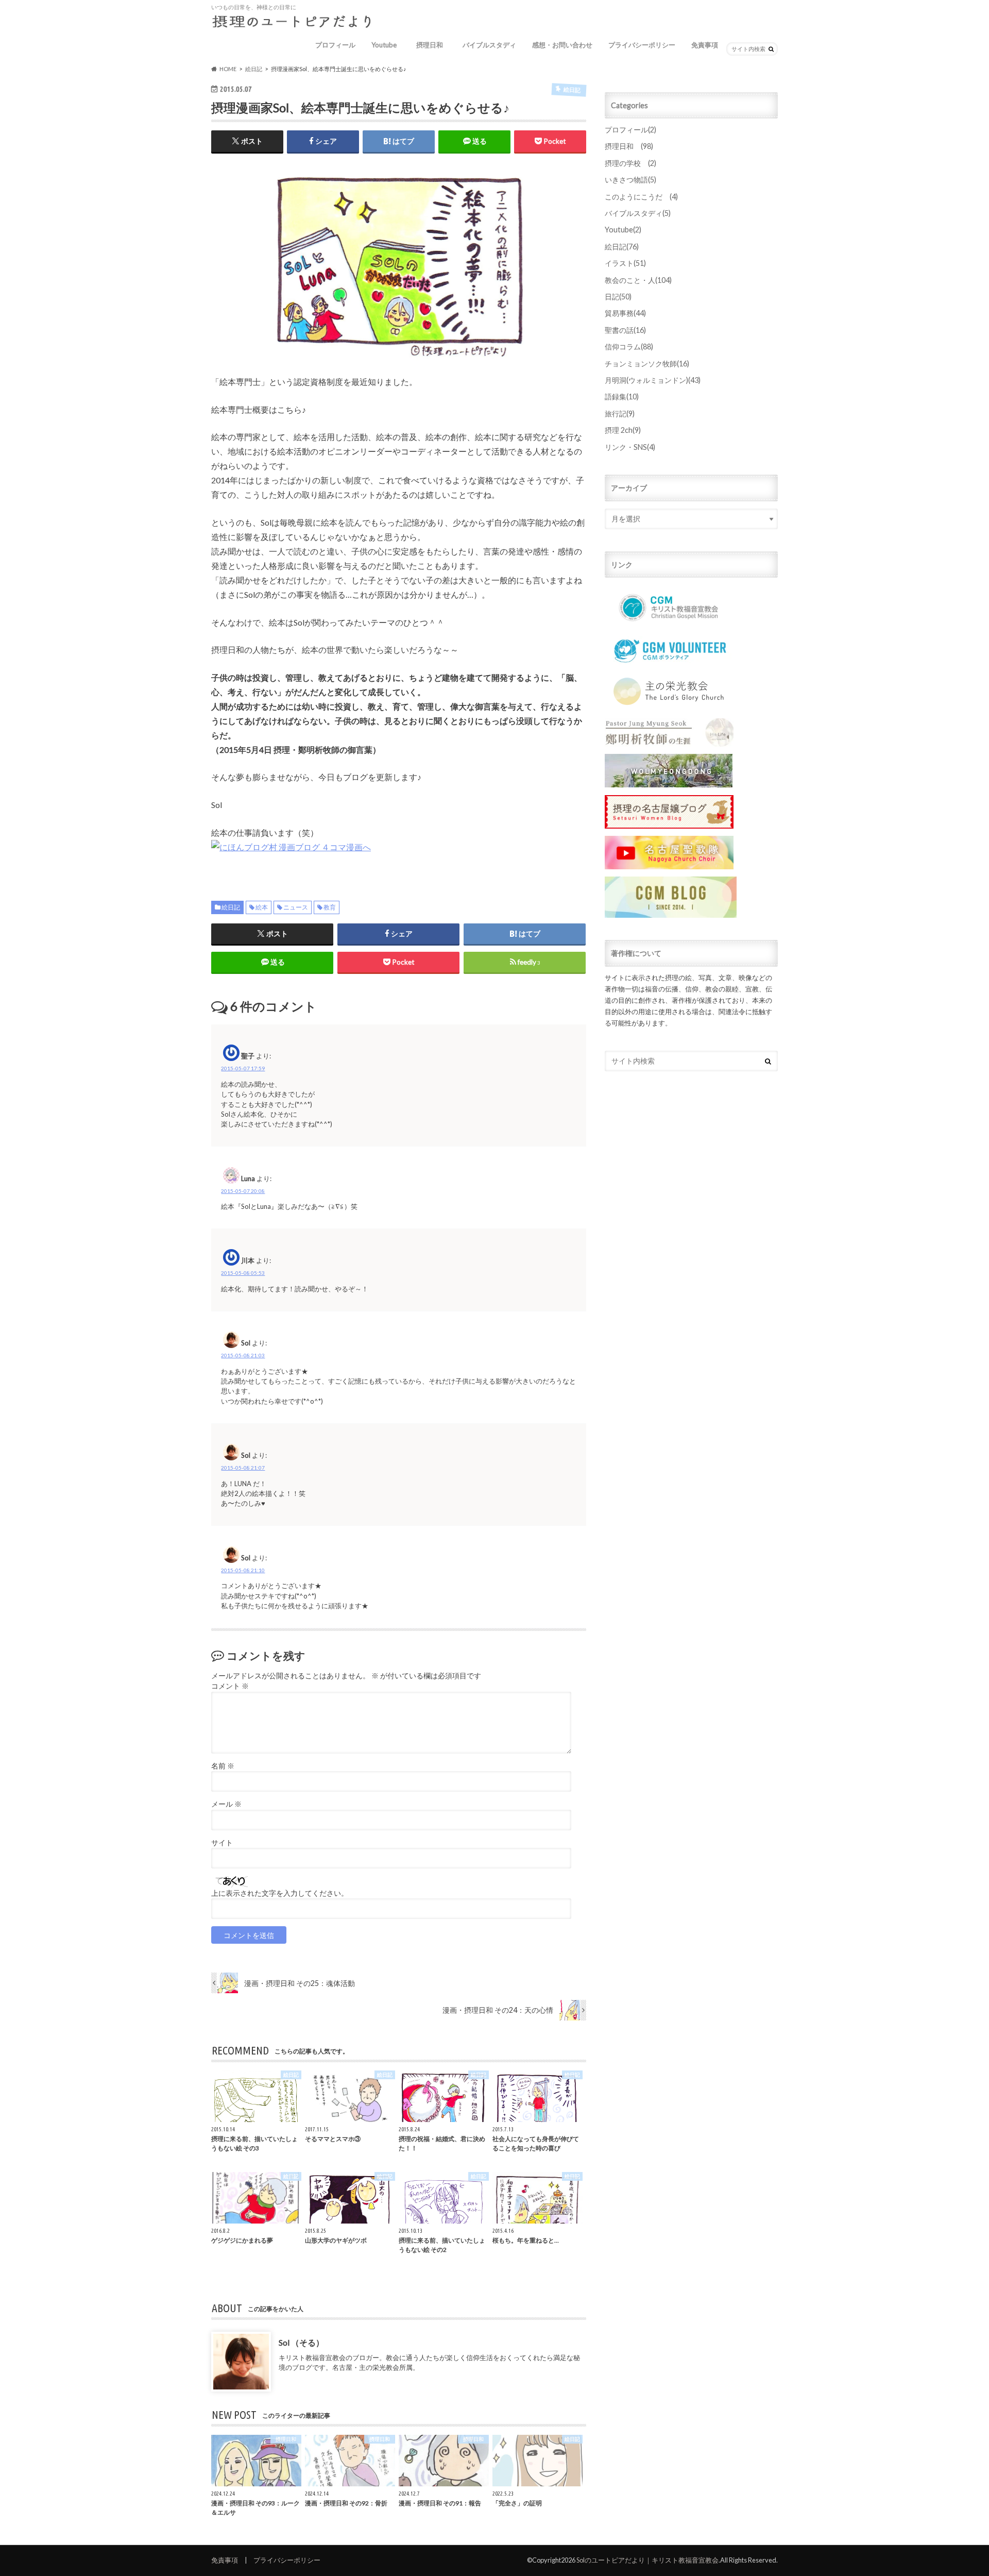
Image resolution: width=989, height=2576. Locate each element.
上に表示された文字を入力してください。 (280, 1893)
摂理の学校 (630, 163)
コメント (230, 1686)
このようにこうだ (641, 197)
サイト (222, 1843)
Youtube (384, 45)
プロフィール (335, 45)
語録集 (622, 397)
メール (226, 1804)
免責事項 (705, 45)
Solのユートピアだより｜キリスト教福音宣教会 (647, 2560)
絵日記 (231, 907)
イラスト (625, 263)
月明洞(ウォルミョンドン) (653, 380)
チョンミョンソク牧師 (647, 364)
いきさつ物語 (630, 180)
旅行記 (620, 414)
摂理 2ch (623, 430)
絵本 (262, 907)
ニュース (296, 907)
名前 (223, 1766)
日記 (618, 297)
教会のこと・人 (638, 280)
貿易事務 (625, 313)
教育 (330, 907)
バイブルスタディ (489, 45)
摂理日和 (433, 45)
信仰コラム (629, 347)
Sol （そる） (301, 2342)
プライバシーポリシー (642, 45)
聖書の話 (625, 330)
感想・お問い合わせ (562, 45)
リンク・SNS (630, 447)
